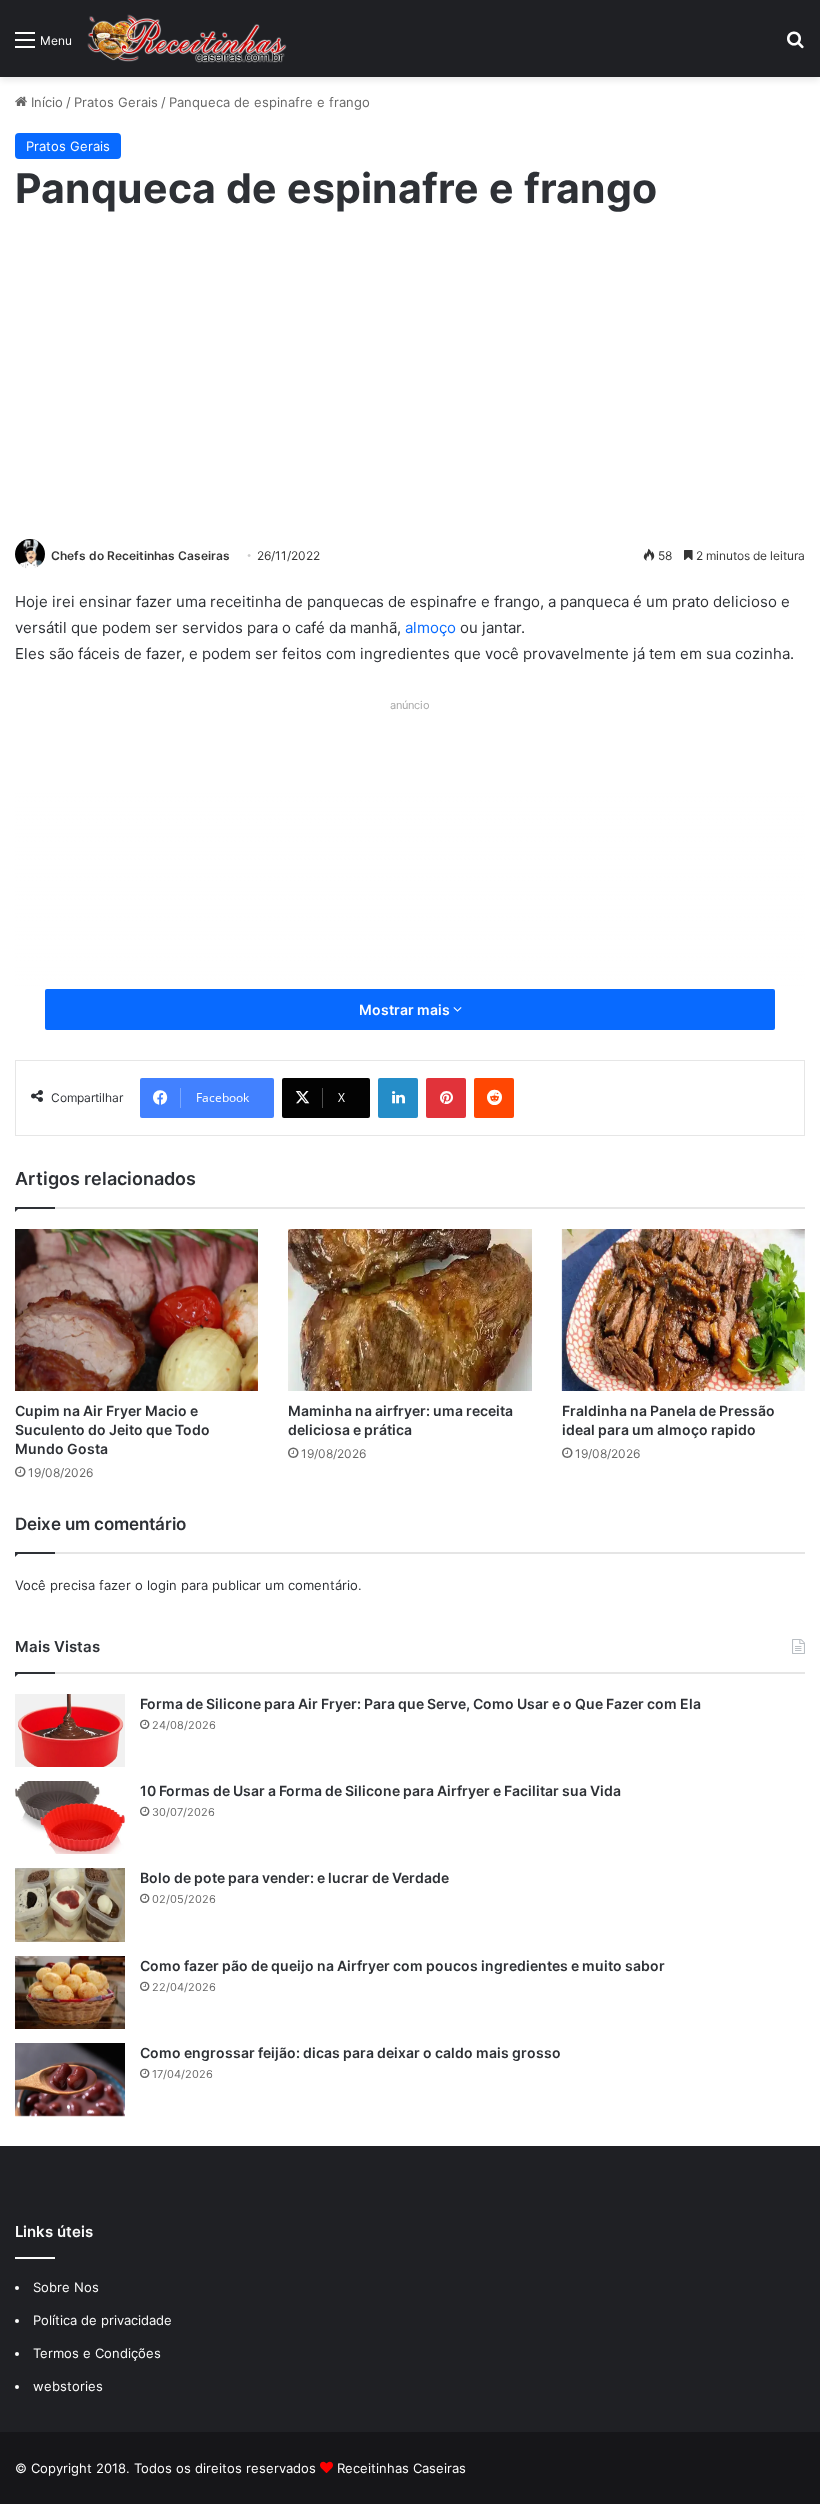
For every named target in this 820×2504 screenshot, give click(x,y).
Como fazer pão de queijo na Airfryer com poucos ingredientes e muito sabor (402, 1965)
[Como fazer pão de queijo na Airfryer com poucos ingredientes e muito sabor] (70, 1992)
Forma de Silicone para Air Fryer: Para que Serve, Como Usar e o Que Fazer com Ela (420, 1703)
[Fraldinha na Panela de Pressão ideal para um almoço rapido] (683, 1310)
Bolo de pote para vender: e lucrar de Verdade (294, 1877)
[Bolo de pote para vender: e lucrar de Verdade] (70, 1904)
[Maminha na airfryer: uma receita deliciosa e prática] (409, 1310)
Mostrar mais (406, 1009)
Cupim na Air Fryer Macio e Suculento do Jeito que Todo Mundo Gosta (112, 1429)
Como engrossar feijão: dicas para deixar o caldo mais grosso (350, 2052)
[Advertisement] (410, 373)
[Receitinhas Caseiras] (187, 38)
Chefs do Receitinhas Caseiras (140, 555)
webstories (68, 2386)
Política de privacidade (104, 2320)
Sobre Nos (66, 2287)
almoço (430, 627)
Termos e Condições (97, 2353)
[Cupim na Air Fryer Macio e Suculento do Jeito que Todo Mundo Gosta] (136, 1310)
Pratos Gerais (116, 102)
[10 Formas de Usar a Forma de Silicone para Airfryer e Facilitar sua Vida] (70, 1817)
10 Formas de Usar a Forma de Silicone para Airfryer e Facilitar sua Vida (380, 1790)
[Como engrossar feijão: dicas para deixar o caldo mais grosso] (70, 2079)
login (162, 1585)
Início (45, 102)
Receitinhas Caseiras (401, 2468)
